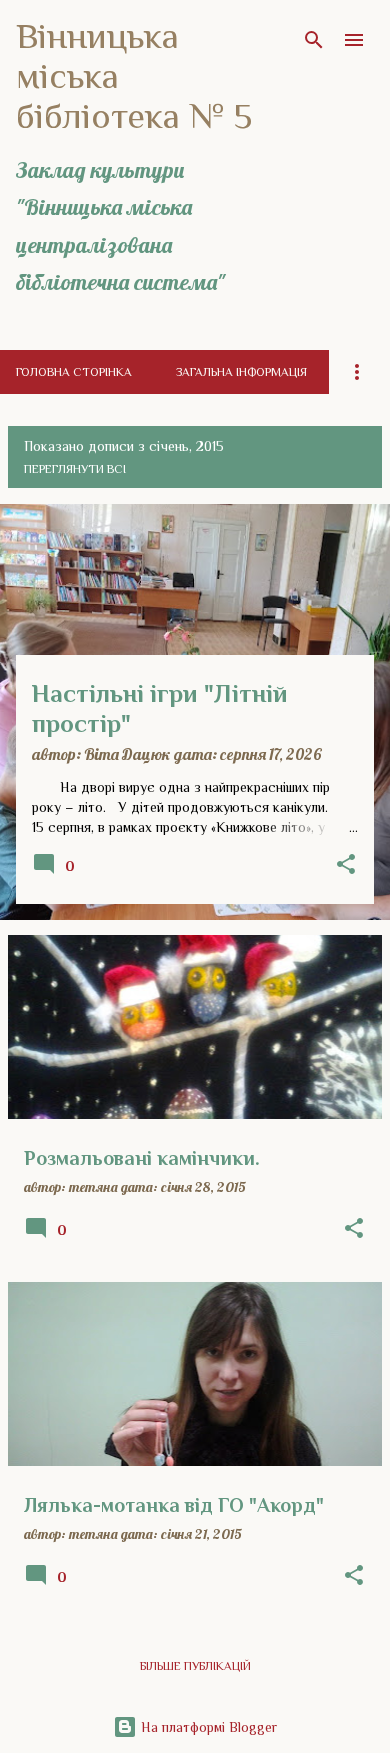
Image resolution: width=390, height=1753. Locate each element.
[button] (346, 865)
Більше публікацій (195, 1666)
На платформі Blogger (207, 1727)
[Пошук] (314, 40)
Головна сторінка (74, 372)
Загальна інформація (241, 372)
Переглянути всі (75, 469)
